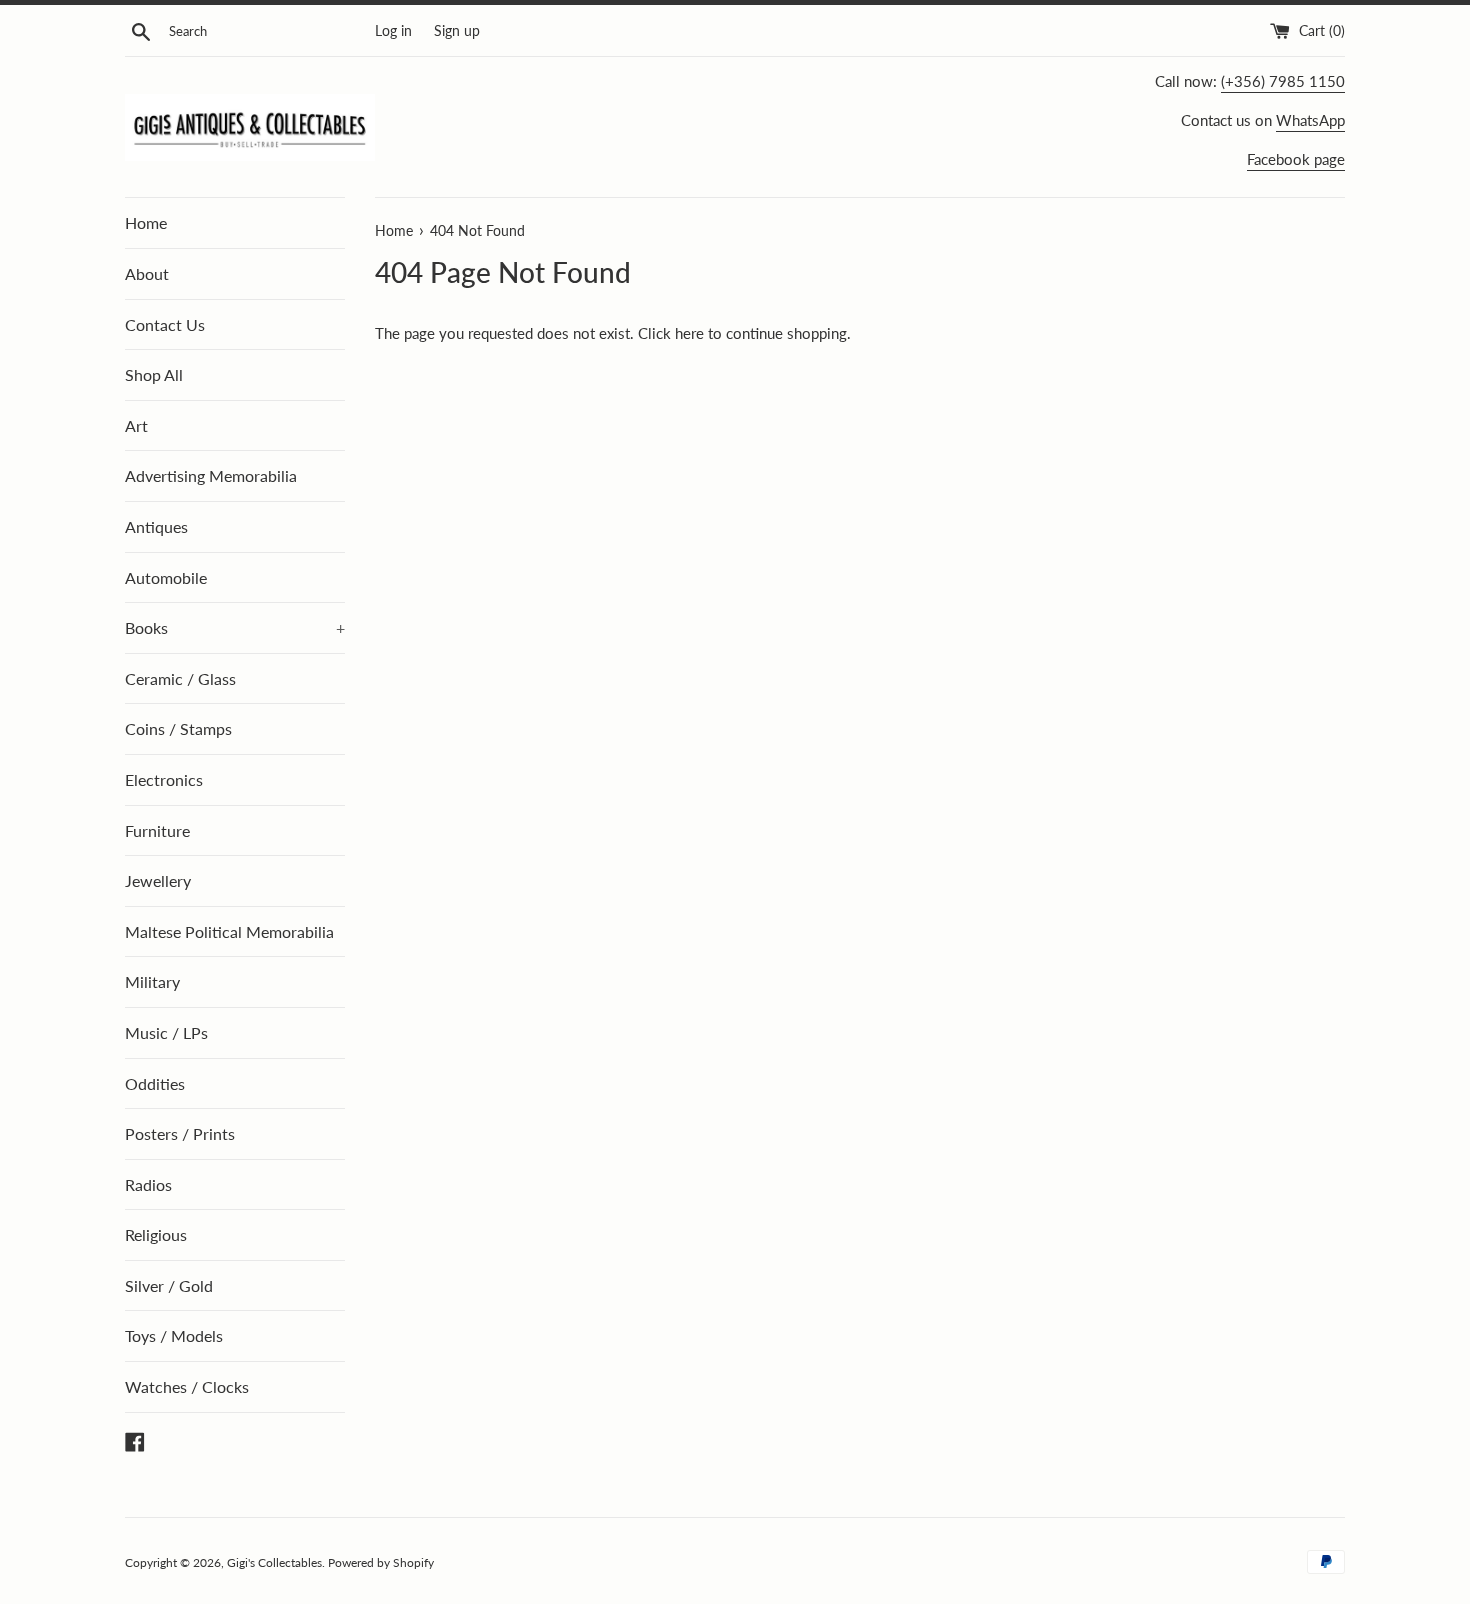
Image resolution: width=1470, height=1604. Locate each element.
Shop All (154, 374)
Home (146, 222)
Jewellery (158, 880)
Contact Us (165, 324)
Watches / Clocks (187, 1386)
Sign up (457, 31)
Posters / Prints (180, 1133)
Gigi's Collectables (274, 1562)
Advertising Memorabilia (211, 475)
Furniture (157, 830)
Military (152, 981)
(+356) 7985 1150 (1283, 81)
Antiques (156, 526)
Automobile (166, 577)
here (689, 333)
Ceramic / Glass (180, 678)
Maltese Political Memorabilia (229, 931)
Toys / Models (174, 1335)
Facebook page (1296, 159)
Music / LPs (166, 1032)
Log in (393, 31)
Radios (148, 1184)
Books (235, 627)
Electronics (164, 779)
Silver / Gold (169, 1285)
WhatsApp (1310, 120)
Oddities (155, 1083)
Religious (156, 1234)
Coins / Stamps (178, 728)
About (147, 273)
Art (136, 425)
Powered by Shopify (381, 1562)
